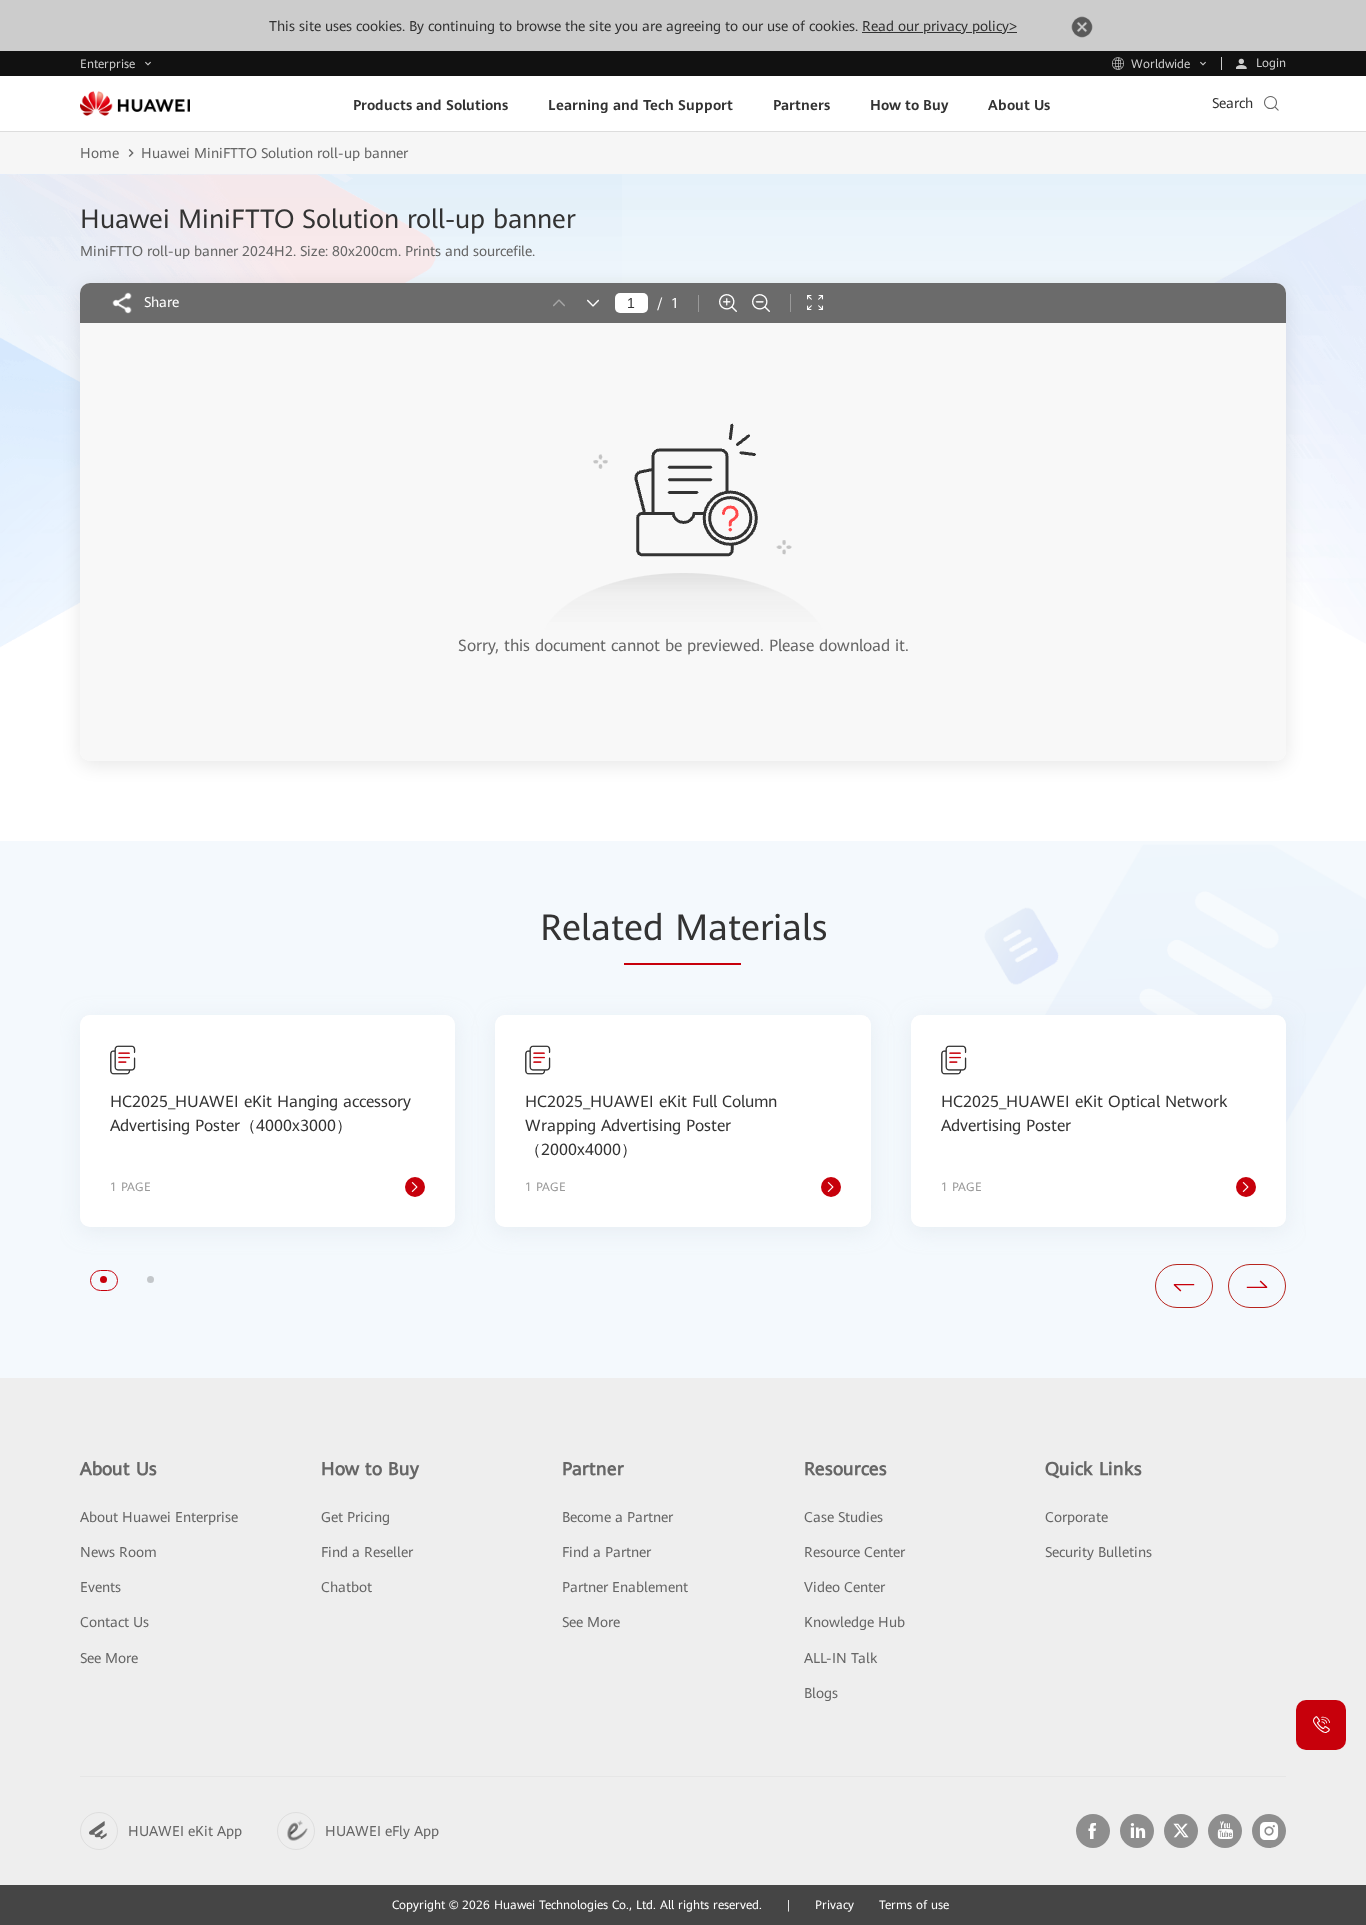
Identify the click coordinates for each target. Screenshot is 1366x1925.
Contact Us (114, 1622)
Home (99, 153)
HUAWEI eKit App (185, 1831)
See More (109, 1658)
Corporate (1076, 1517)
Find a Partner (606, 1552)
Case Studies (843, 1517)
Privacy (834, 1905)
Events (100, 1587)
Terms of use (914, 1905)
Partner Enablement (625, 1587)
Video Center (844, 1587)
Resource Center (854, 1552)
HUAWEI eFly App (382, 1831)
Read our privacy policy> (939, 26)
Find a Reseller (367, 1552)
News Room (118, 1552)
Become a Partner (617, 1517)
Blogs (821, 1693)
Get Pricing (355, 1517)
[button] (103, 1279)
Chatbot (346, 1587)
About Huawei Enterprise (159, 1517)
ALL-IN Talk (840, 1658)
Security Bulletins (1098, 1552)
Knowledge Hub (854, 1622)
